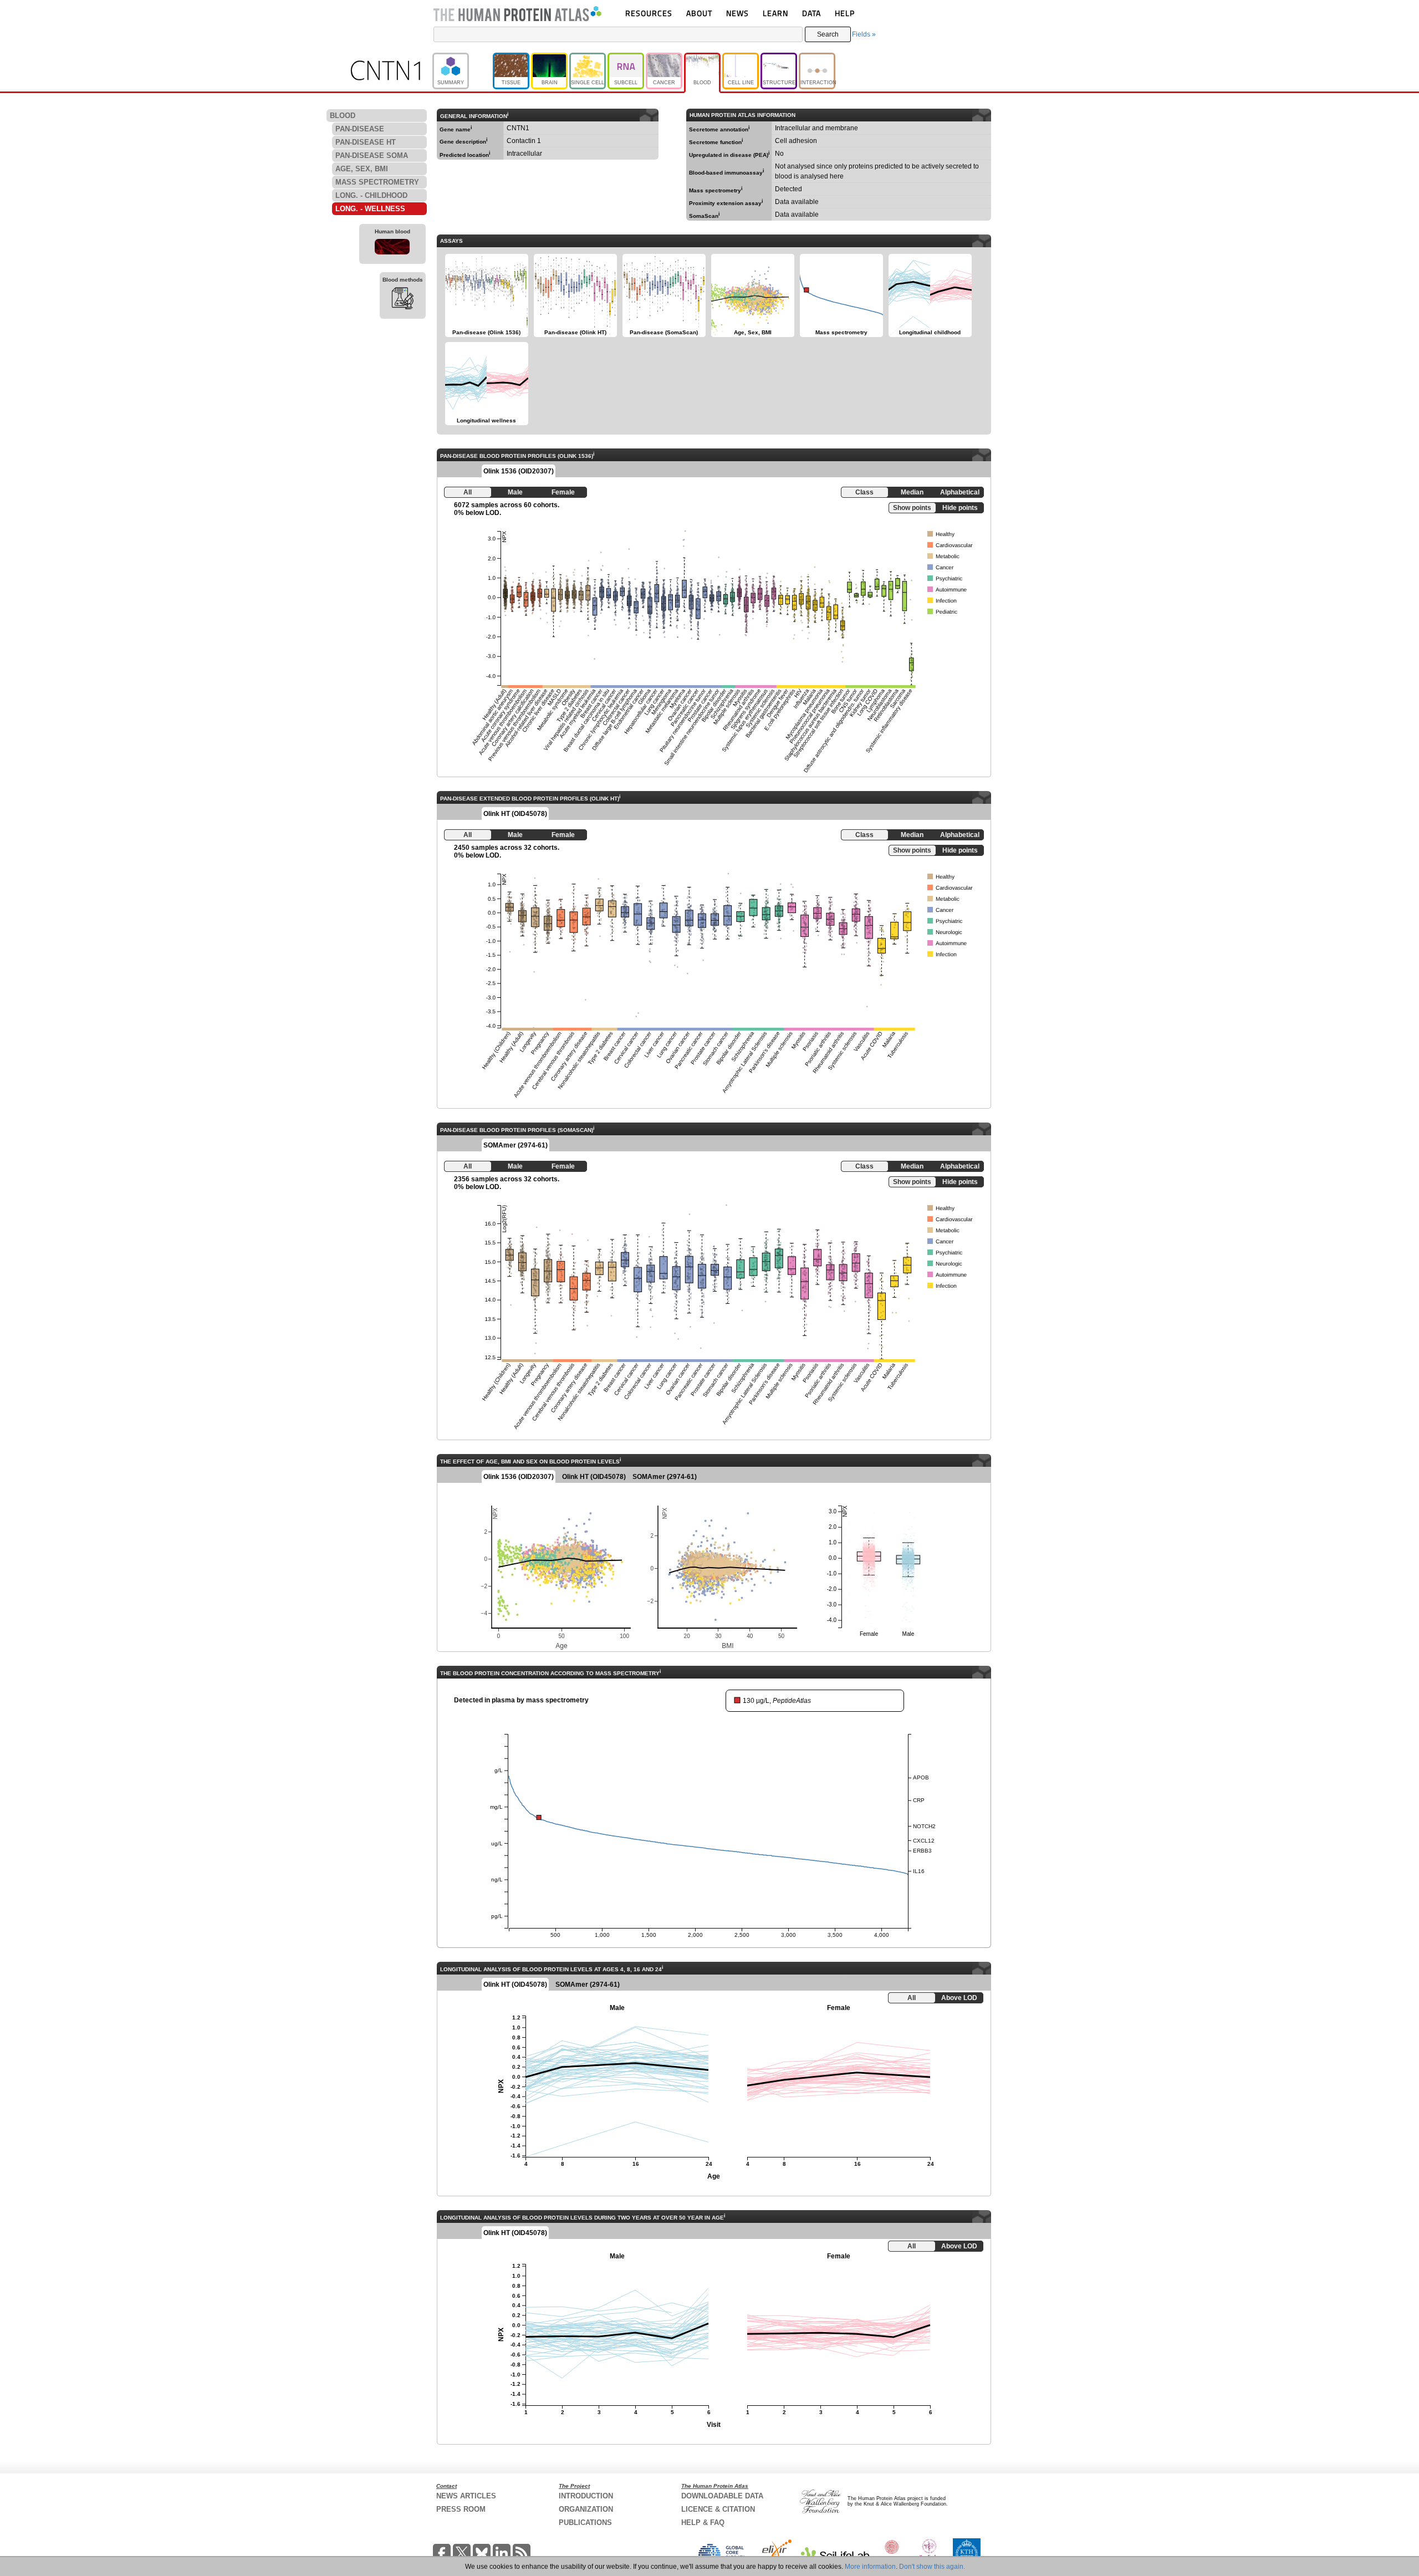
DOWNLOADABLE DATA (722, 2496)
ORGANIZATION (586, 2509)
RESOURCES (649, 13)
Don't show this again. (932, 2567)
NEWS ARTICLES (466, 2496)
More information (870, 2567)
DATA (811, 13)
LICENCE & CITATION (718, 2509)
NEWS (737, 13)
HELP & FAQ (703, 2523)
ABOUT (699, 13)
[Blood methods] (403, 300)
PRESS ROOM (461, 2509)
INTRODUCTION (586, 2496)
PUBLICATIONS (585, 2523)
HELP (845, 13)
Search (828, 34)
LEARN (775, 13)
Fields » (864, 34)
